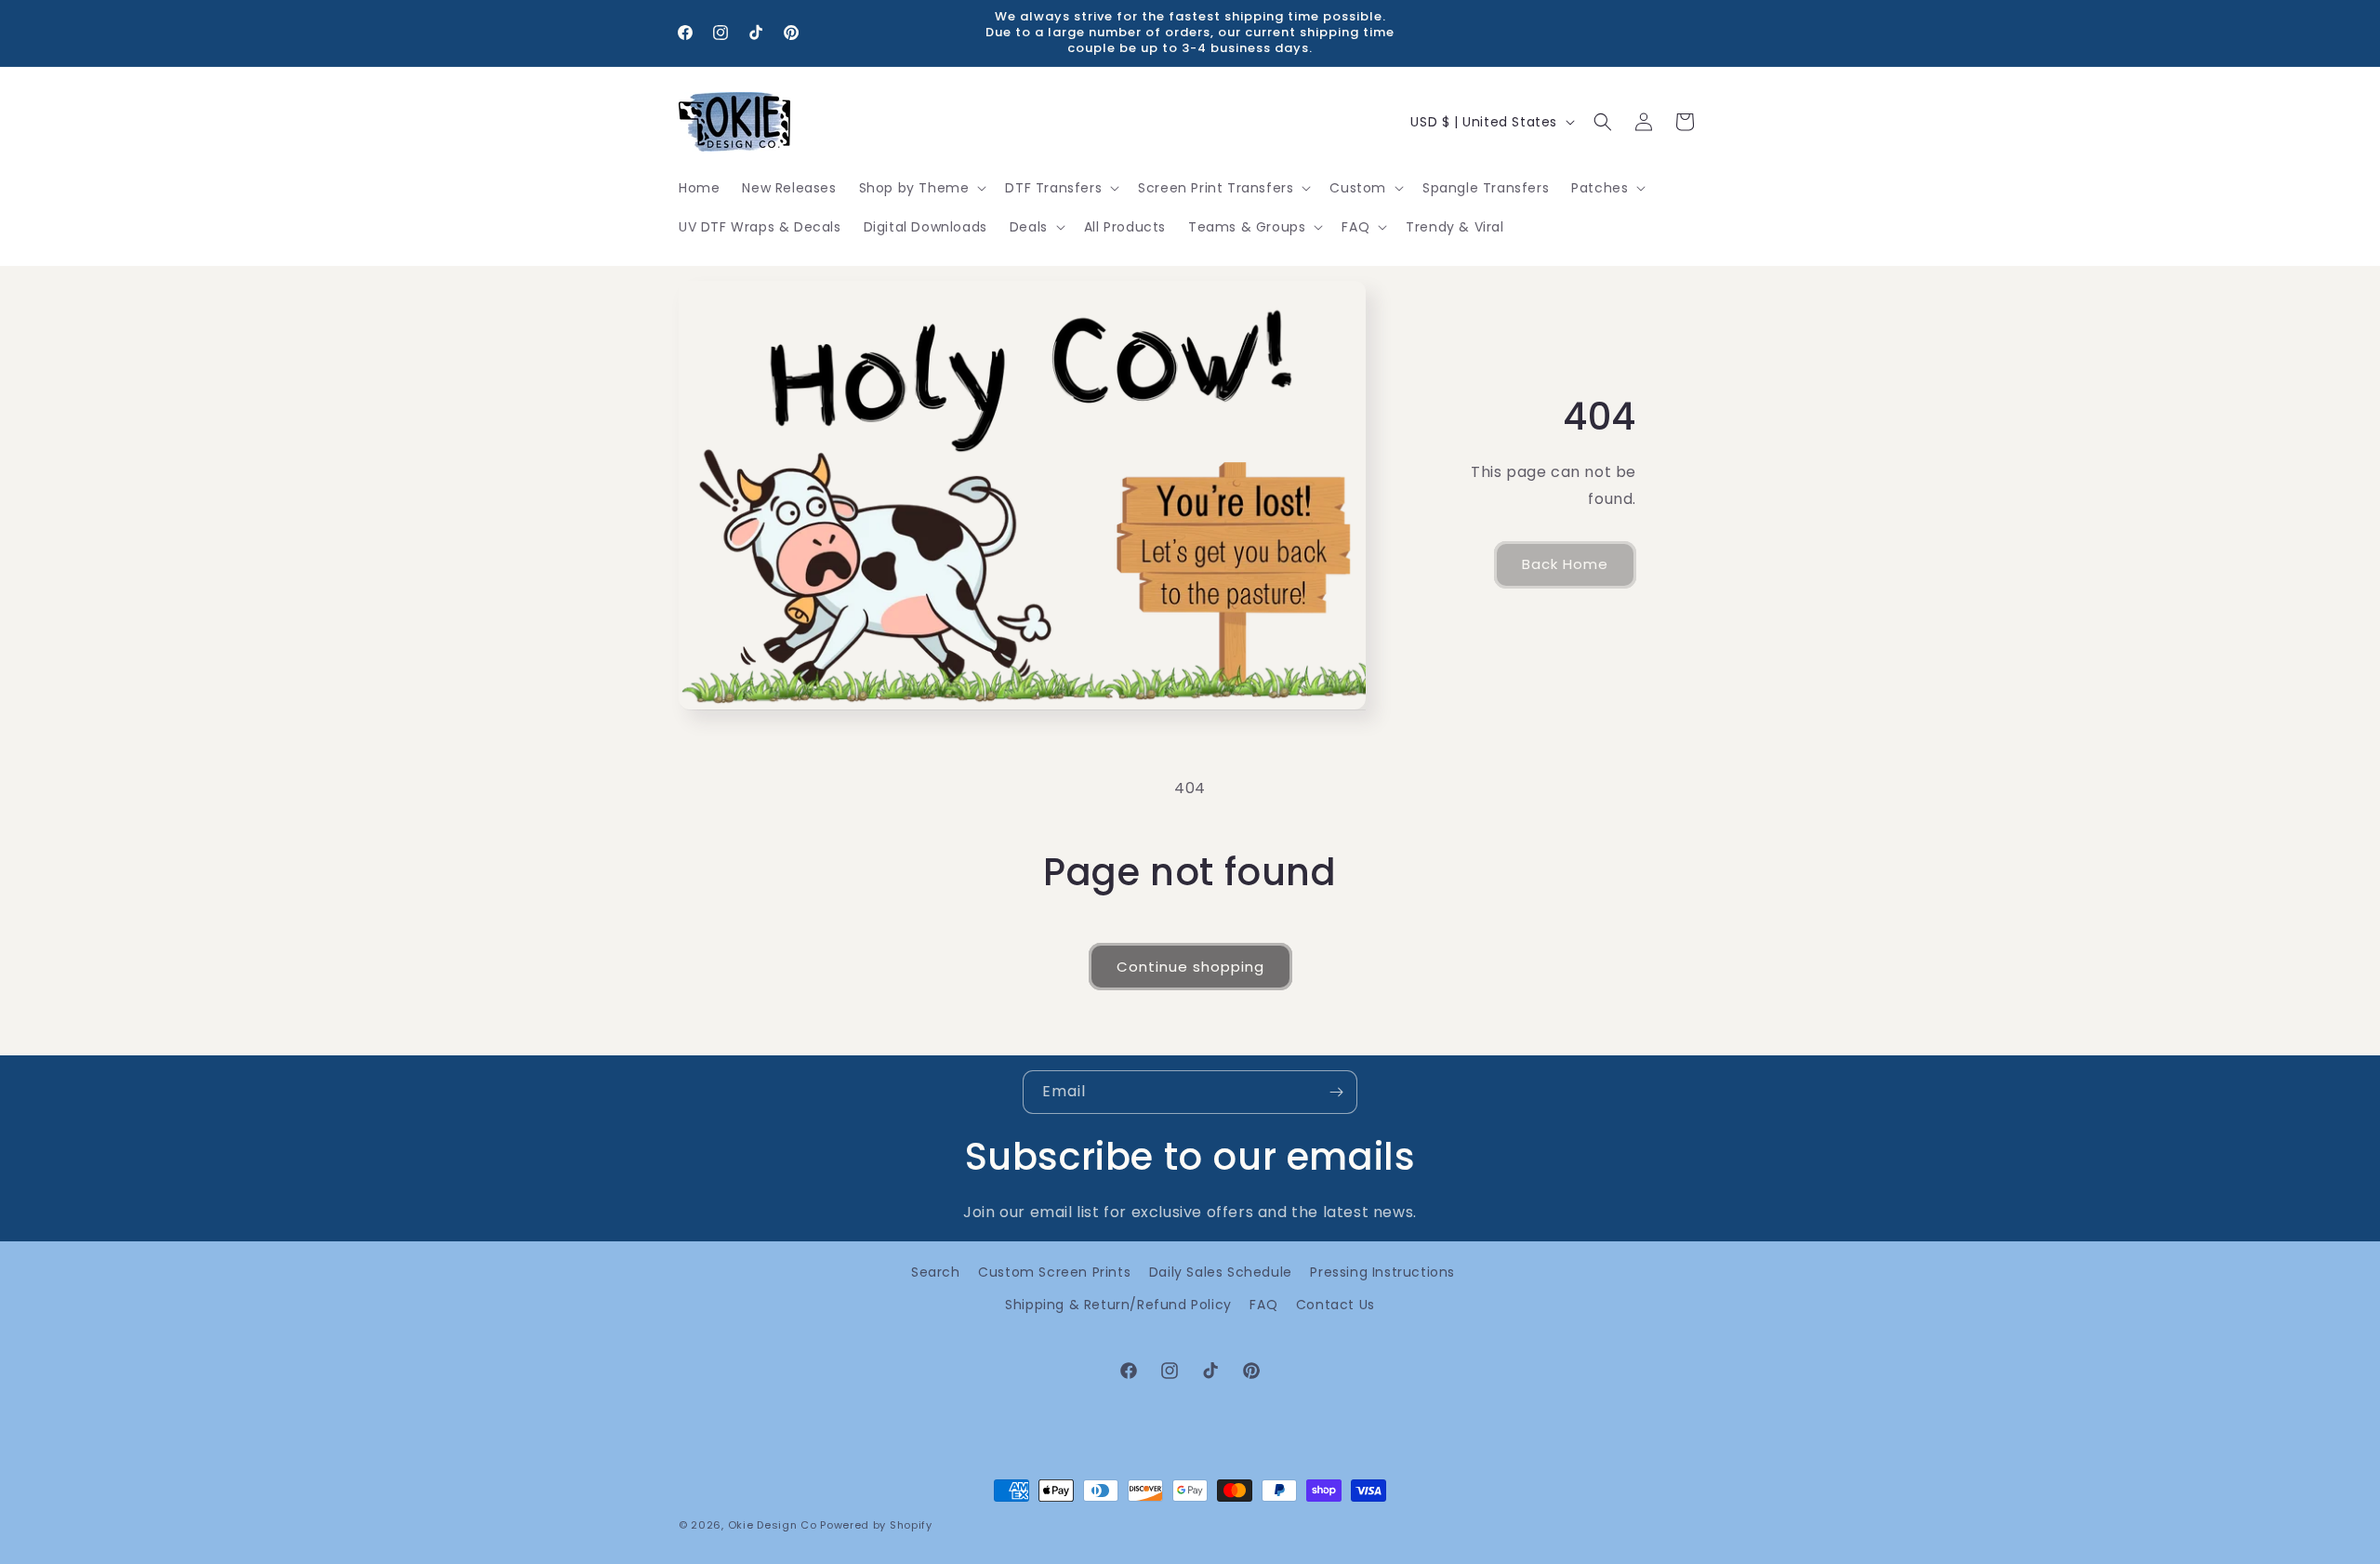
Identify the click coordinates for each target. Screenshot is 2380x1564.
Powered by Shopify (876, 1525)
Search (936, 1272)
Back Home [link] (1565, 565)
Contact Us (1335, 1305)
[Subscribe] (1336, 1092)
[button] (921, 188)
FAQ (1263, 1305)
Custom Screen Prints (1054, 1272)
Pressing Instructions (1382, 1272)
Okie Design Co (773, 1525)
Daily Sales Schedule (1221, 1272)
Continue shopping (1190, 967)
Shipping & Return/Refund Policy (1118, 1305)
